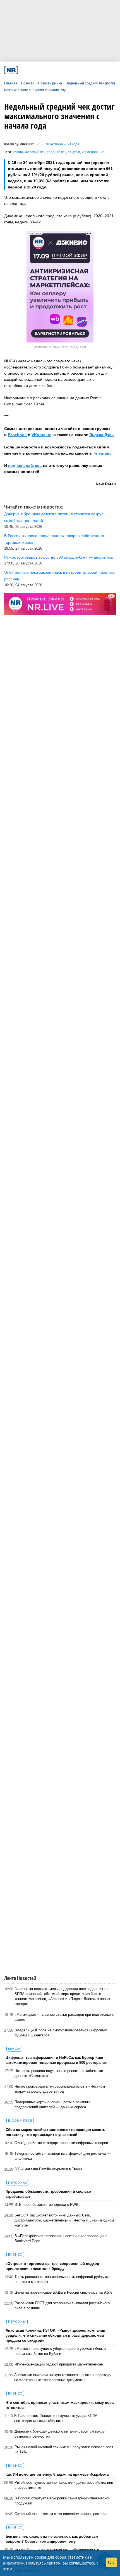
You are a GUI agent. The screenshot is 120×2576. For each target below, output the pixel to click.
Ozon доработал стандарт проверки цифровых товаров (61, 2143)
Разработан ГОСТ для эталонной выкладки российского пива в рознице (62, 2306)
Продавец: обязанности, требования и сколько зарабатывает (48, 2194)
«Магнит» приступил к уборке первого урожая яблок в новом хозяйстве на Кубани (60, 2351)
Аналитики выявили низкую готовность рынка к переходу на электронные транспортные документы (63, 2377)
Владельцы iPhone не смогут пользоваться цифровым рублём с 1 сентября (61, 2033)
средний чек (57, 152)
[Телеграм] (25, 70)
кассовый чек (35, 152)
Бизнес (15, 2254)
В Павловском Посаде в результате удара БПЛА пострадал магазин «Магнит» (56, 2418)
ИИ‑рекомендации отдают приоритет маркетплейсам (59, 2364)
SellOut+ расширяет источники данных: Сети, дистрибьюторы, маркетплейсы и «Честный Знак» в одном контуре (64, 2220)
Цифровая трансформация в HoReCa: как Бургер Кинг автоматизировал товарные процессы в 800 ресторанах (56, 2060)
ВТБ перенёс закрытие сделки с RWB (46, 2205)
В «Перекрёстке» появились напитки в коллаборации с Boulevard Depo (61, 2238)
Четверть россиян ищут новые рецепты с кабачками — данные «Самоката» (61, 2073)
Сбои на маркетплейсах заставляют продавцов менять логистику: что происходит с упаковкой (55, 2132)
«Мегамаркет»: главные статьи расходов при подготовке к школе (64, 2017)
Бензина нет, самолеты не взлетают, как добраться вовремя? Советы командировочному (52, 2539)
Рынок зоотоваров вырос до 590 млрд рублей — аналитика (58, 557)
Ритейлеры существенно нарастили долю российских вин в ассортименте (64, 2485)
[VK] (36, 70)
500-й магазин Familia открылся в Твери (48, 2169)
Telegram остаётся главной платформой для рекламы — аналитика (63, 2156)
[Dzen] (57, 70)
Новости (28, 83)
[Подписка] (89, 70)
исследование (93, 152)
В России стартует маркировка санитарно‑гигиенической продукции (62, 2501)
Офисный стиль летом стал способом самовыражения (61, 2514)
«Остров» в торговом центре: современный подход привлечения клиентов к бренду (52, 2266)
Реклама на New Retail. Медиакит (60, 347)
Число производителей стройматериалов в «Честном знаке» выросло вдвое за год (60, 2089)
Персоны (17, 2322)
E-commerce (20, 2121)
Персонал (18, 2183)
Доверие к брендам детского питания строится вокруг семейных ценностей (60, 2434)
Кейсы (14, 2049)
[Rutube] (79, 70)
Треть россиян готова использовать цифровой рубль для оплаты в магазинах (63, 2279)
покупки (74, 152)
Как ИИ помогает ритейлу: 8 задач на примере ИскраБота (57, 2474)
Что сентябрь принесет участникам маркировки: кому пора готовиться (60, 2405)
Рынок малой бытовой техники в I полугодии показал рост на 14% (64, 2449)
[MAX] (46, 70)
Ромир (18, 152)
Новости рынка (50, 83)
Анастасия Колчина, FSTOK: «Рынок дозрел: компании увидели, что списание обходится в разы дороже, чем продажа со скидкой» (55, 2335)
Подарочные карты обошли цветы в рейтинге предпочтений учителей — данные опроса (52, 2104)
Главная (11, 83)
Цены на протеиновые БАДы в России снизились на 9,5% (63, 2292)
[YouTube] (68, 70)
